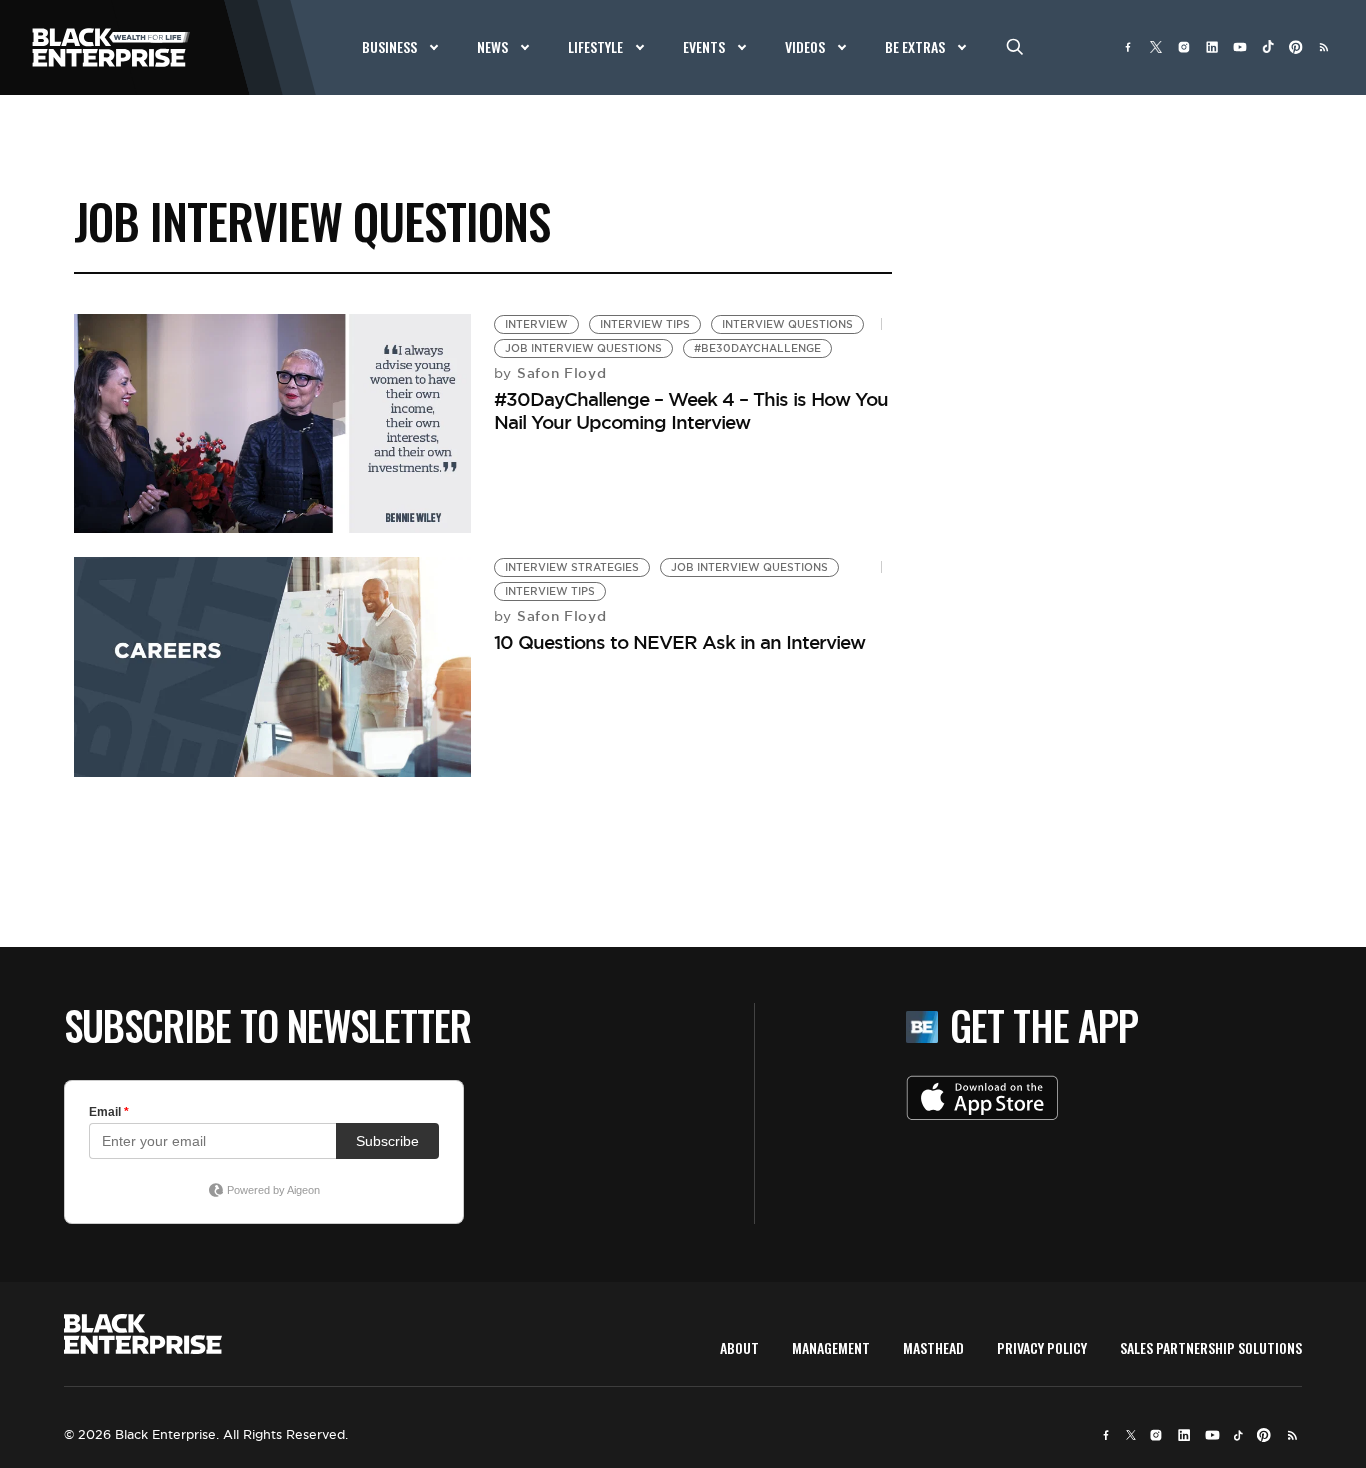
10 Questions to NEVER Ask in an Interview (679, 642)
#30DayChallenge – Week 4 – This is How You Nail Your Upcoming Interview (691, 410)
